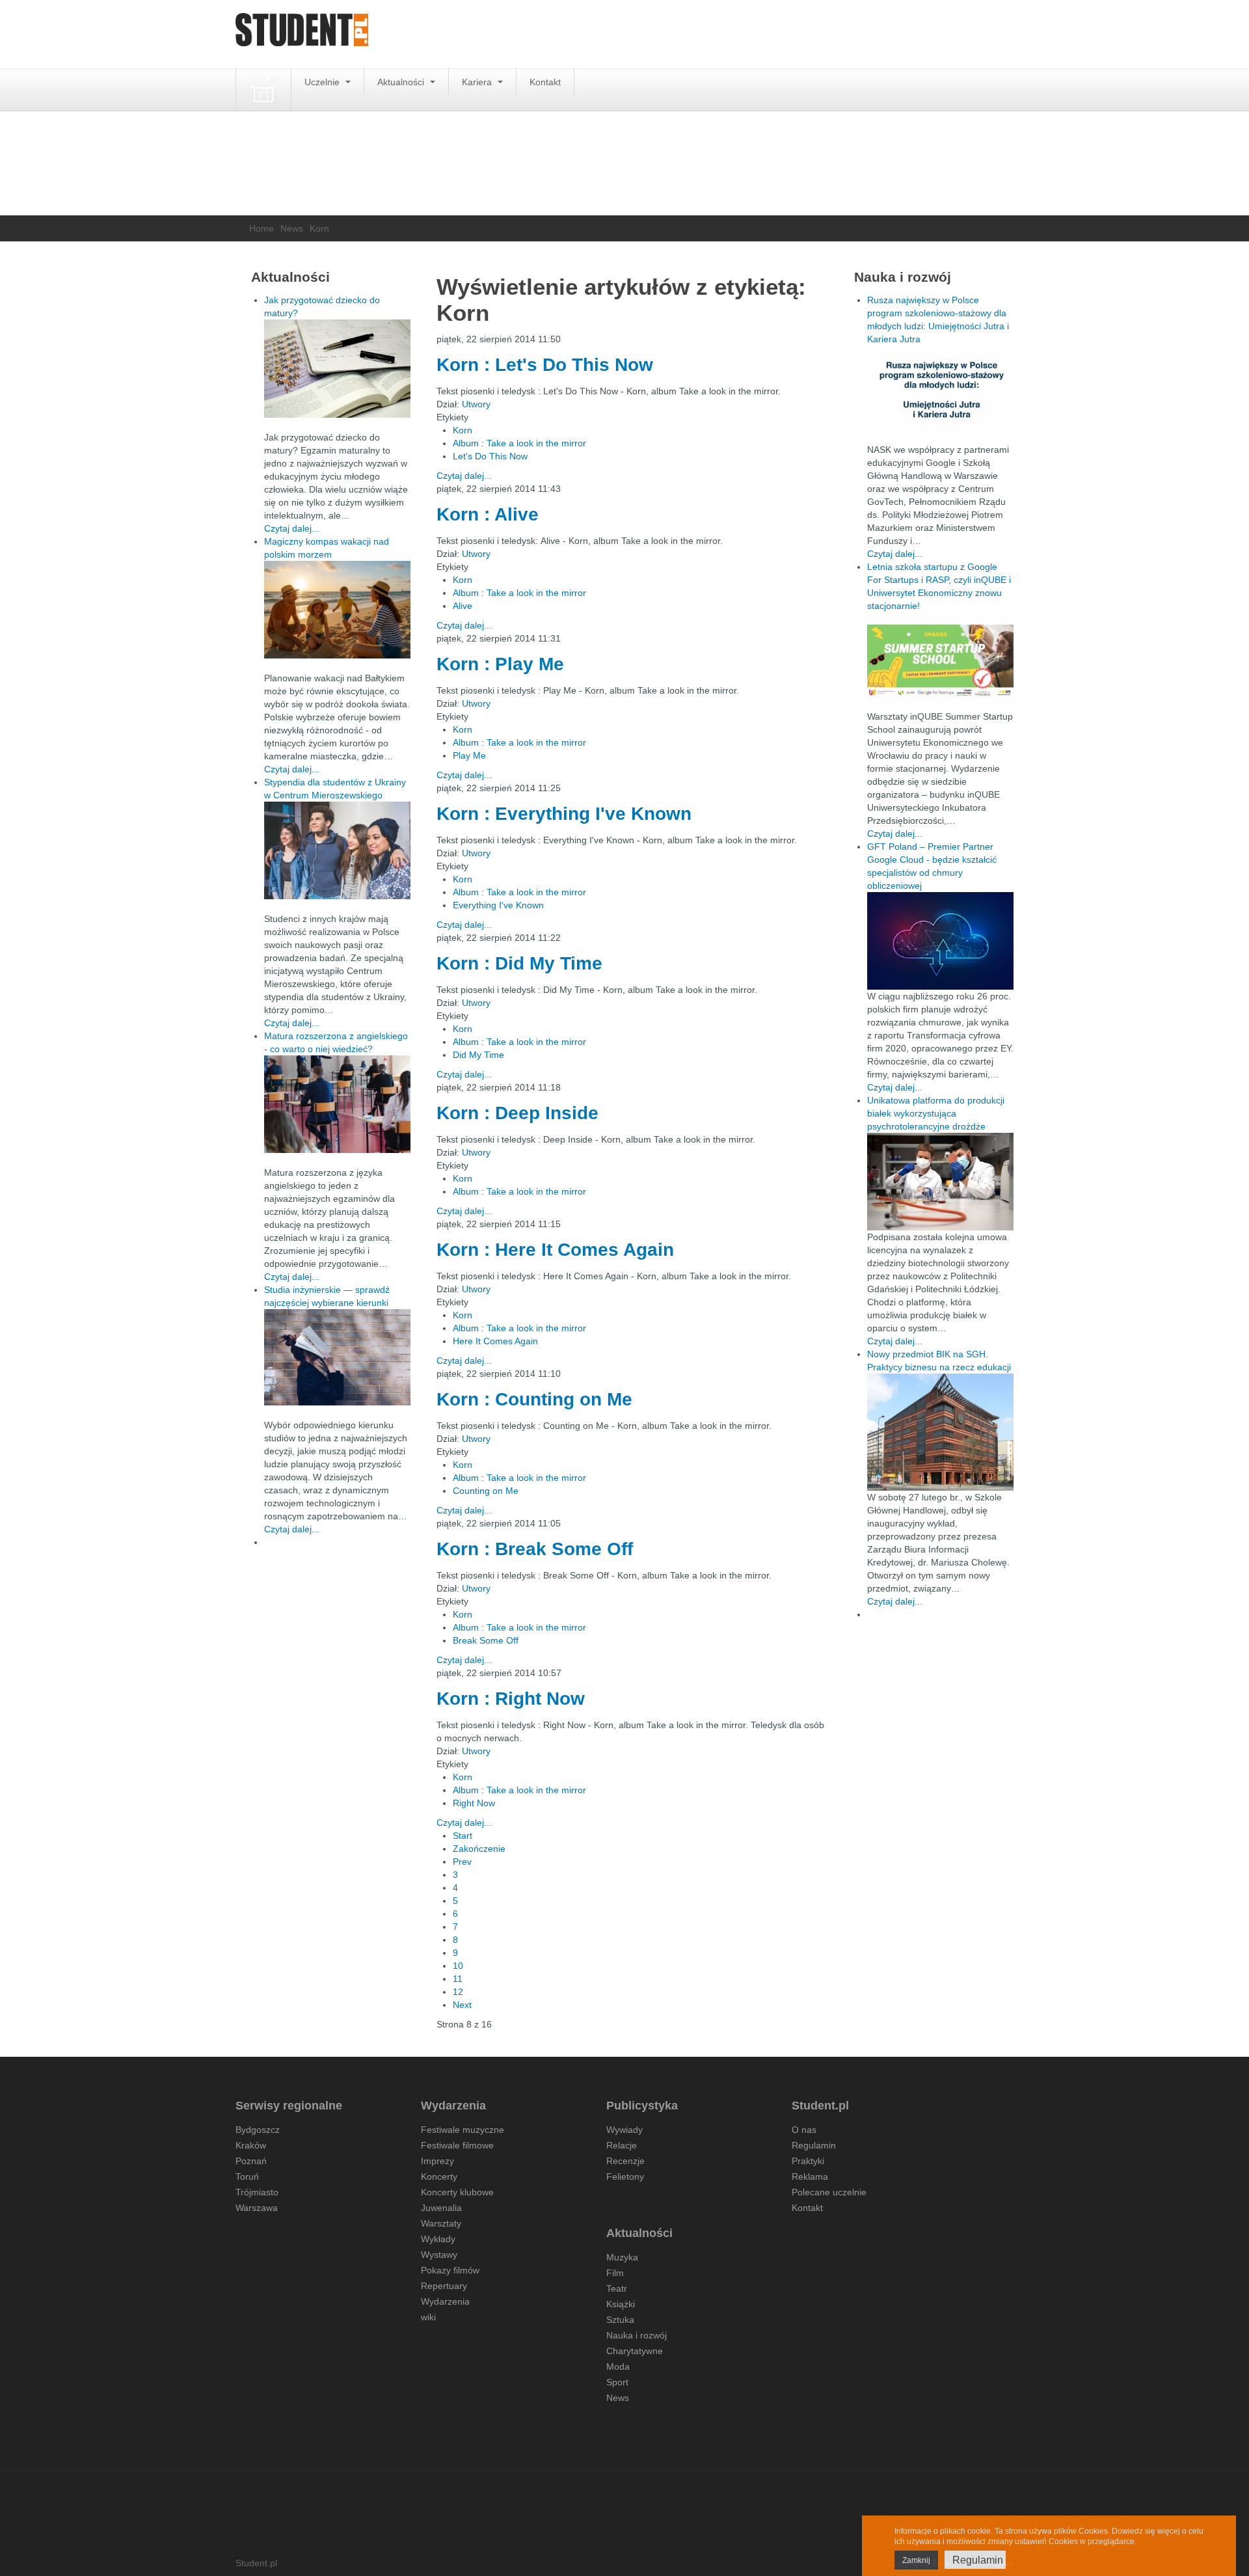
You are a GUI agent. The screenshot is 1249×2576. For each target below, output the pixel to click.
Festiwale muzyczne (463, 2130)
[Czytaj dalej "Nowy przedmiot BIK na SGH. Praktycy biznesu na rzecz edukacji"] (940, 1431)
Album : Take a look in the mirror (519, 443)
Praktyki (808, 2161)
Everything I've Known (498, 905)
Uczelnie (323, 82)
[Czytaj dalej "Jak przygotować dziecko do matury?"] (337, 369)
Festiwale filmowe (457, 2145)
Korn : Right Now (511, 1699)
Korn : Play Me (500, 664)
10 (458, 1966)
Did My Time (478, 1055)
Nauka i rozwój (637, 2335)
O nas (804, 2130)
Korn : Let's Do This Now (545, 365)
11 (458, 1979)
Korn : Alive (488, 514)
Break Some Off (486, 1640)
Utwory (476, 404)
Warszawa (257, 2208)
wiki (428, 2317)
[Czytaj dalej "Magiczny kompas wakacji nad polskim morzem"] (337, 610)
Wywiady (624, 2130)
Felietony (625, 2176)
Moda (618, 2366)
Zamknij (916, 2560)
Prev (462, 1862)
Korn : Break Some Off (535, 1549)
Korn (463, 430)
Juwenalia (441, 2208)
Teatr (617, 2288)
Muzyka (622, 2257)
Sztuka (620, 2320)
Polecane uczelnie (829, 2192)
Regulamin (814, 2145)
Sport (617, 2382)
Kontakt (545, 82)
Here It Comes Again (495, 1341)
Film (615, 2273)
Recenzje (625, 2161)
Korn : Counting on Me (534, 1399)
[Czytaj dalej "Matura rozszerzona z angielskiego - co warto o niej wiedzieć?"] (337, 1104)
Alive (463, 606)
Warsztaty (441, 2223)
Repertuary (444, 2286)
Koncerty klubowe (457, 2192)
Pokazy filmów (450, 2270)
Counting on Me (486, 1491)
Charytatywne (635, 2351)
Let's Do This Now (490, 456)
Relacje (622, 2145)
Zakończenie (479, 1849)
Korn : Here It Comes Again (555, 1250)
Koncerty (439, 2176)
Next (462, 2005)
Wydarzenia (445, 2301)
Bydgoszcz (258, 2130)
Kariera (478, 82)
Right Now (474, 1803)
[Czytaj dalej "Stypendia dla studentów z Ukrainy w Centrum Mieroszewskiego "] (337, 850)
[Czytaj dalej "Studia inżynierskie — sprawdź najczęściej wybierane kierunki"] (337, 1357)
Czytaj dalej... (464, 476)
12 (458, 1992)
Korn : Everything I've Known (564, 814)
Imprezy (437, 2161)
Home (262, 228)
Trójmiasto (257, 2192)
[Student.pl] (302, 34)
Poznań (251, 2161)
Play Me (469, 755)
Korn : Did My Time (519, 963)
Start (463, 1836)
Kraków (251, 2145)
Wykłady (438, 2239)
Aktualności (402, 82)
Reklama (810, 2176)
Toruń (247, 2176)
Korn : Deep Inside (517, 1113)
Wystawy (439, 2255)
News (292, 228)
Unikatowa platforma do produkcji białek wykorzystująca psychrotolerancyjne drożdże (936, 1113)
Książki (621, 2304)
